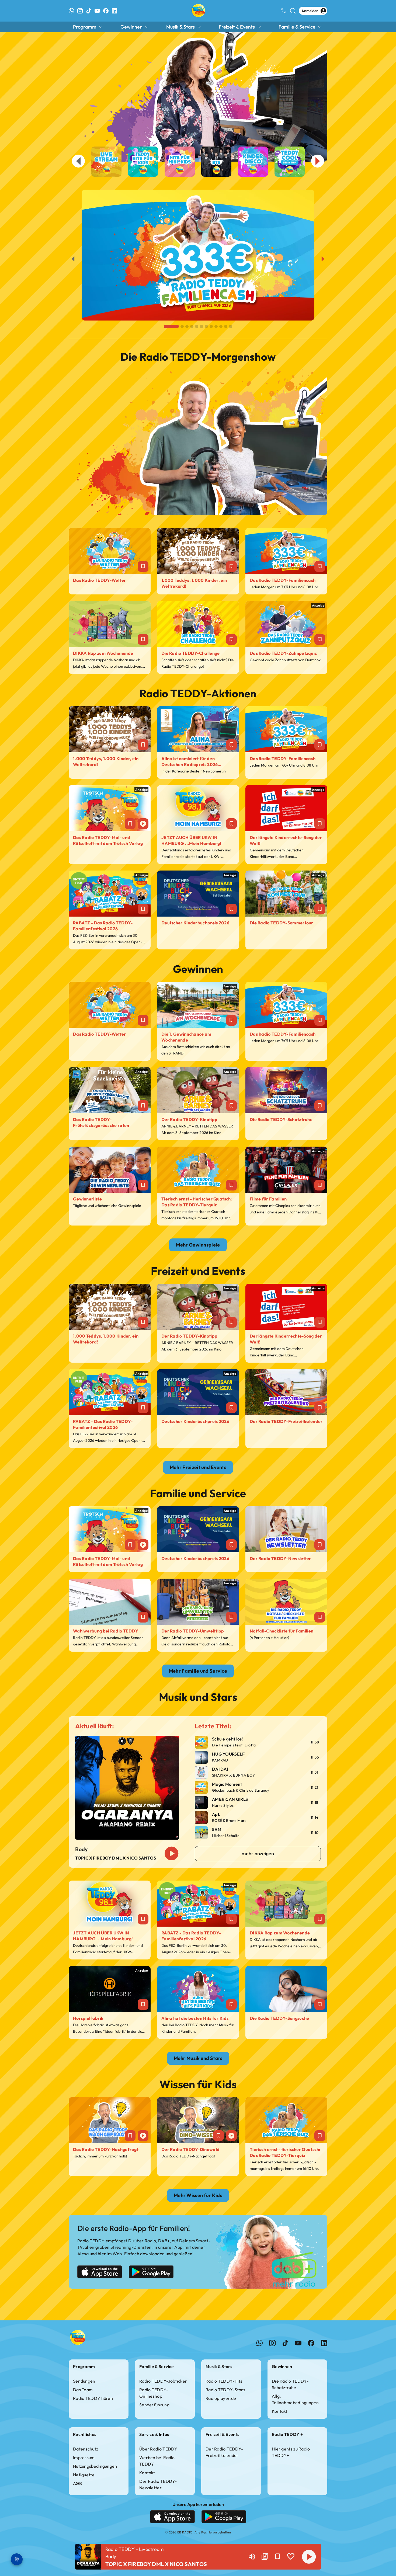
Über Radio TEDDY (158, 2449)
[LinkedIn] (114, 11)
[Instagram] (80, 11)
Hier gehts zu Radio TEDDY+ (291, 2452)
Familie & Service (297, 27)
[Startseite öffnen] (198, 11)
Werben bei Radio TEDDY (157, 2461)
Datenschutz (86, 2449)
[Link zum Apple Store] (100, 2273)
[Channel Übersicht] (265, 2557)
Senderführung (154, 2405)
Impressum (84, 2457)
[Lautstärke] (252, 2557)
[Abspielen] (309, 2557)
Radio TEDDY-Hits (224, 2381)
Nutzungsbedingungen (95, 2466)
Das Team (83, 2390)
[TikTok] (89, 11)
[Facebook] (106, 11)
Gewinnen (131, 27)
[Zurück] (73, 259)
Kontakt (280, 2411)
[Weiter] (323, 259)
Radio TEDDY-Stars (225, 2390)
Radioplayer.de (221, 2398)
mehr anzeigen (258, 1853)
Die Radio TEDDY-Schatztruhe (290, 2384)
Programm (85, 27)
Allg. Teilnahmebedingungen (295, 2399)
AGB (77, 2483)
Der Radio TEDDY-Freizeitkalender (224, 2452)
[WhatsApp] (71, 11)
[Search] (293, 11)
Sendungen (84, 2381)
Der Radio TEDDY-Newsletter (158, 2484)
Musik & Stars (180, 27)
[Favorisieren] (278, 2557)
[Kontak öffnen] (284, 11)
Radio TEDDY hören (93, 2398)
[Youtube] (97, 11)
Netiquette (84, 2475)
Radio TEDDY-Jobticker (163, 2381)
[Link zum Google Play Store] (151, 2273)
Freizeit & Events (237, 27)
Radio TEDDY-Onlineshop (154, 2393)
